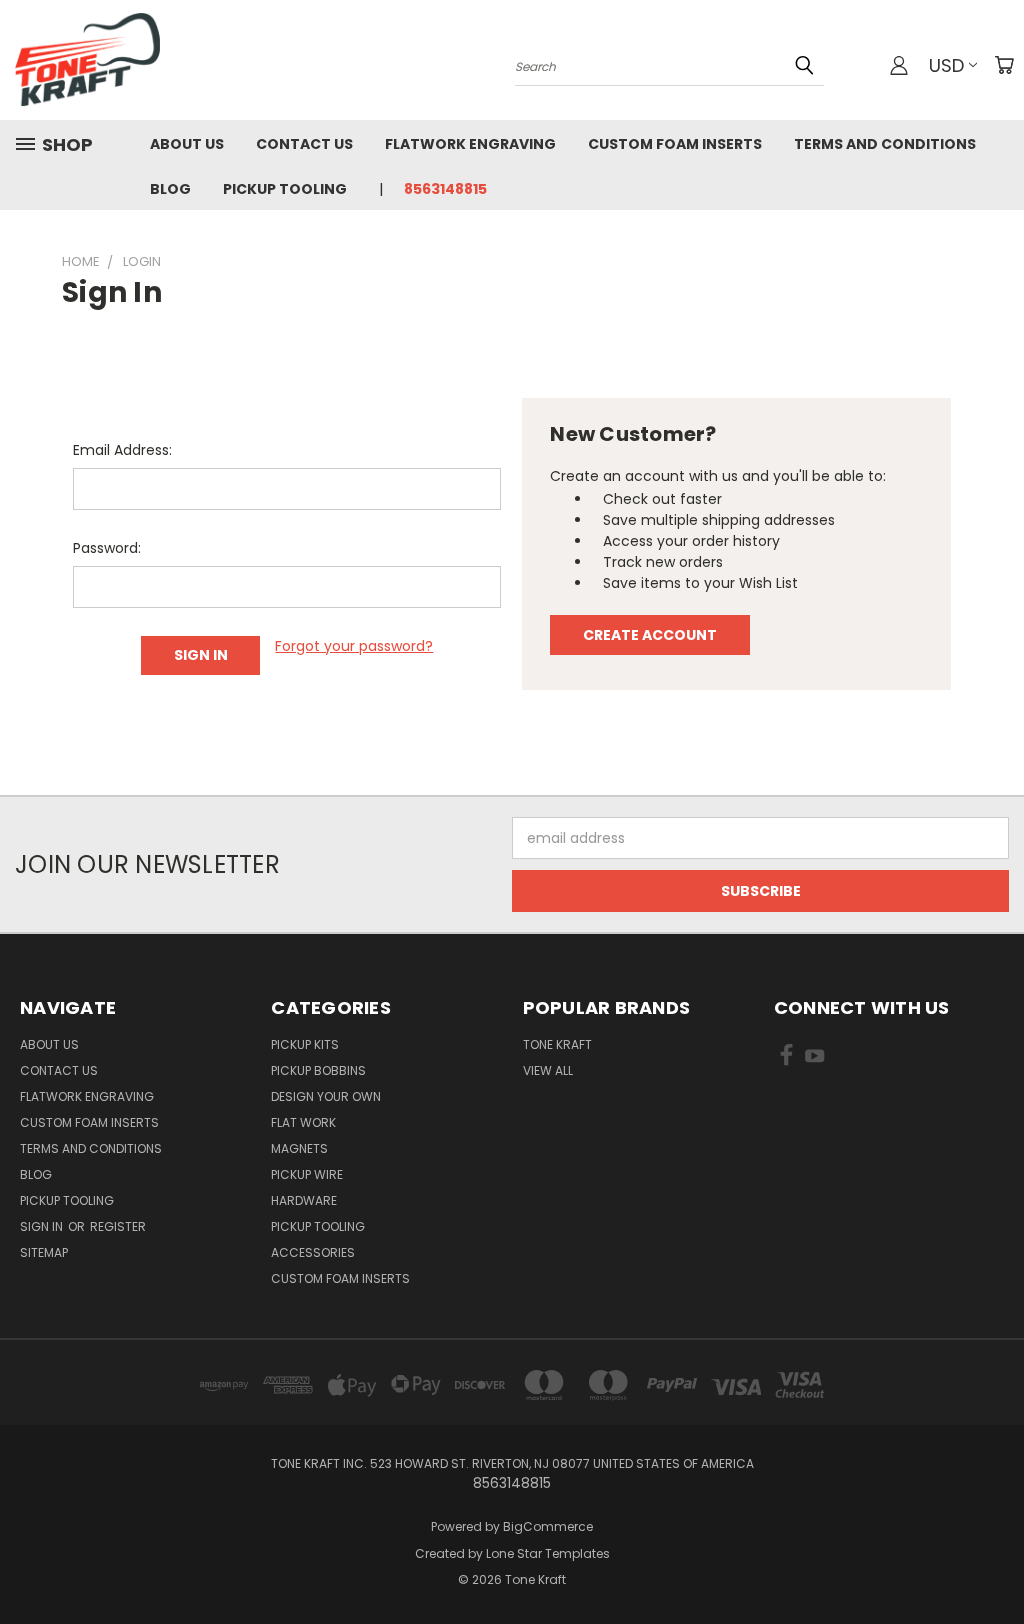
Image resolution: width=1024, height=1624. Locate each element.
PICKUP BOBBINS (318, 1070)
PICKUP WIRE (307, 1174)
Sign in (43, 1226)
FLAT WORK (303, 1122)
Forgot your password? (354, 646)
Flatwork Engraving (470, 144)
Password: (107, 548)
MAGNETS (299, 1148)
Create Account (650, 635)
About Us (187, 144)
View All (548, 1070)
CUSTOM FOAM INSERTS (340, 1278)
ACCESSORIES (313, 1252)
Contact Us (304, 144)
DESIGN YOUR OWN (326, 1096)
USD (946, 65)
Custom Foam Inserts (675, 144)
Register (118, 1226)
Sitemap (44, 1252)
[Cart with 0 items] (1004, 65)
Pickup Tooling (285, 189)
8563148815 (445, 189)
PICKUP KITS (305, 1044)
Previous (993, 1561)
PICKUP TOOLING (318, 1226)
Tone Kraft (557, 1044)
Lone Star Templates (548, 1553)
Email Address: (122, 450)
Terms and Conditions (885, 144)
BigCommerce (548, 1526)
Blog (170, 189)
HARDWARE (304, 1200)
